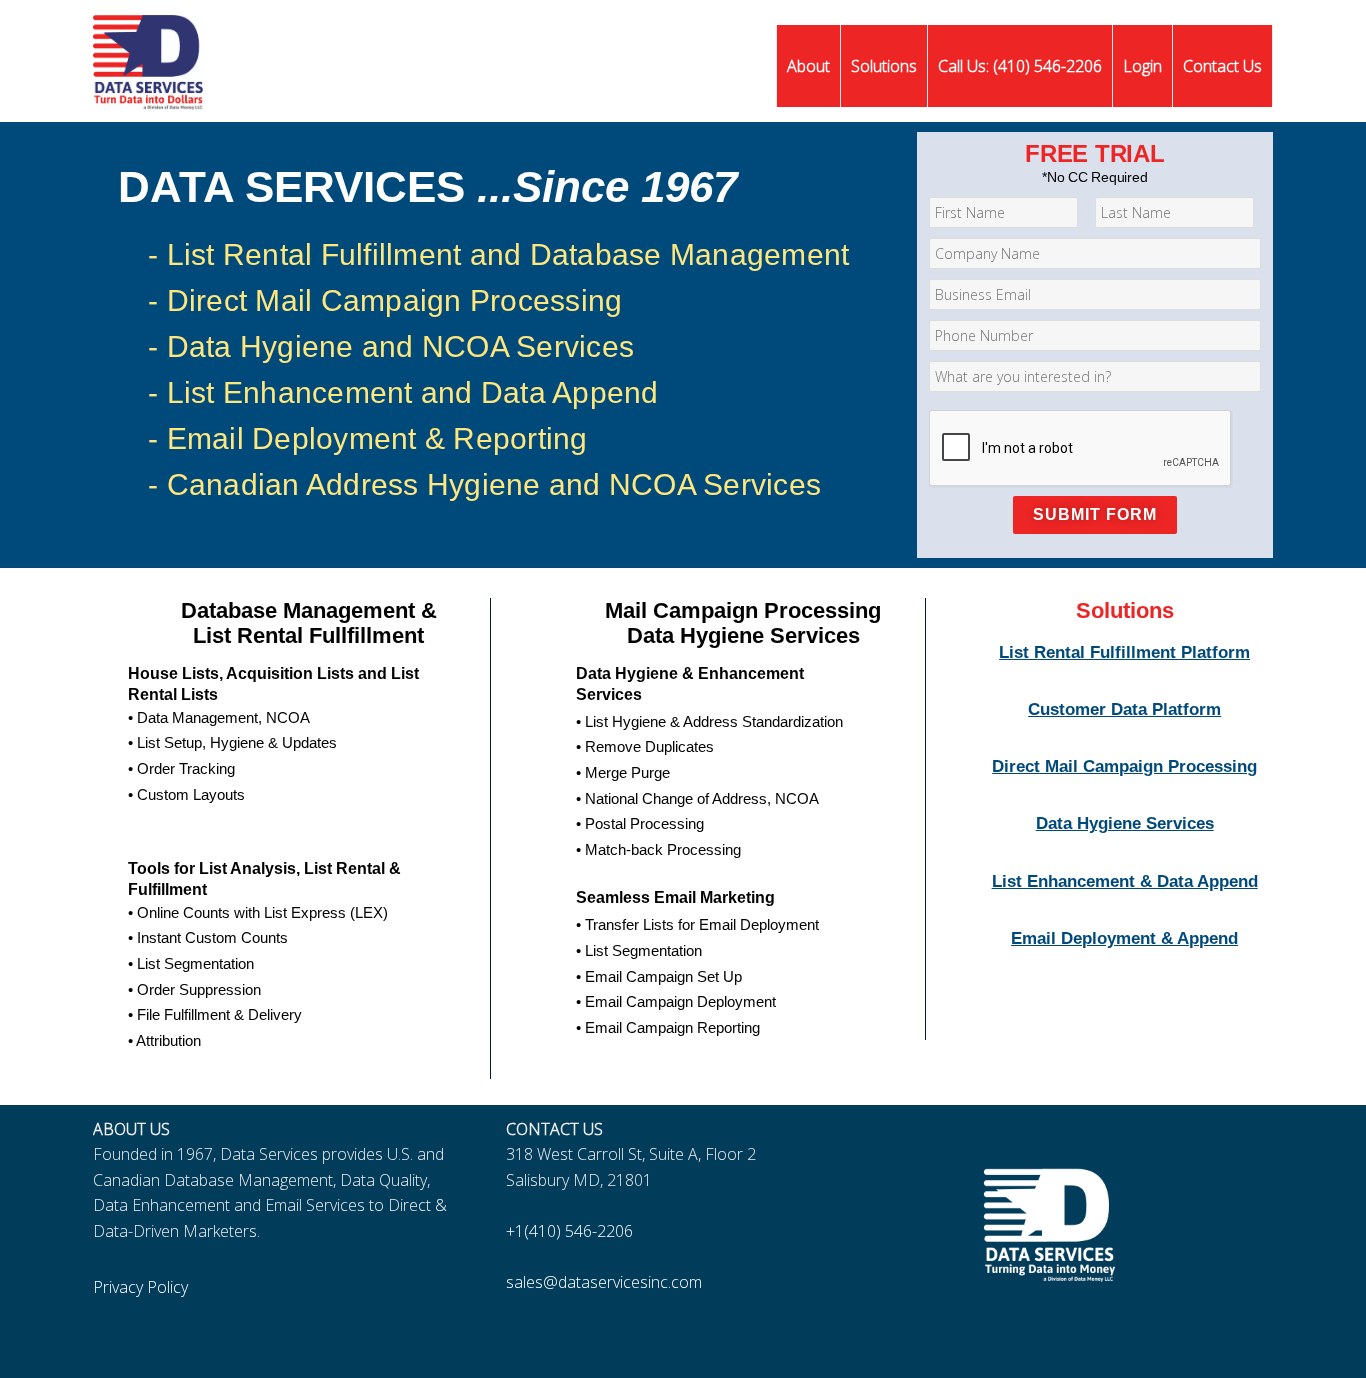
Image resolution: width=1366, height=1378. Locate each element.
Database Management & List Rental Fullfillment (309, 623)
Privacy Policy (140, 1287)
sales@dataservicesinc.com (604, 1282)
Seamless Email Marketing (675, 897)
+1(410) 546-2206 (569, 1231)
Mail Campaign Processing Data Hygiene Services (743, 623)
